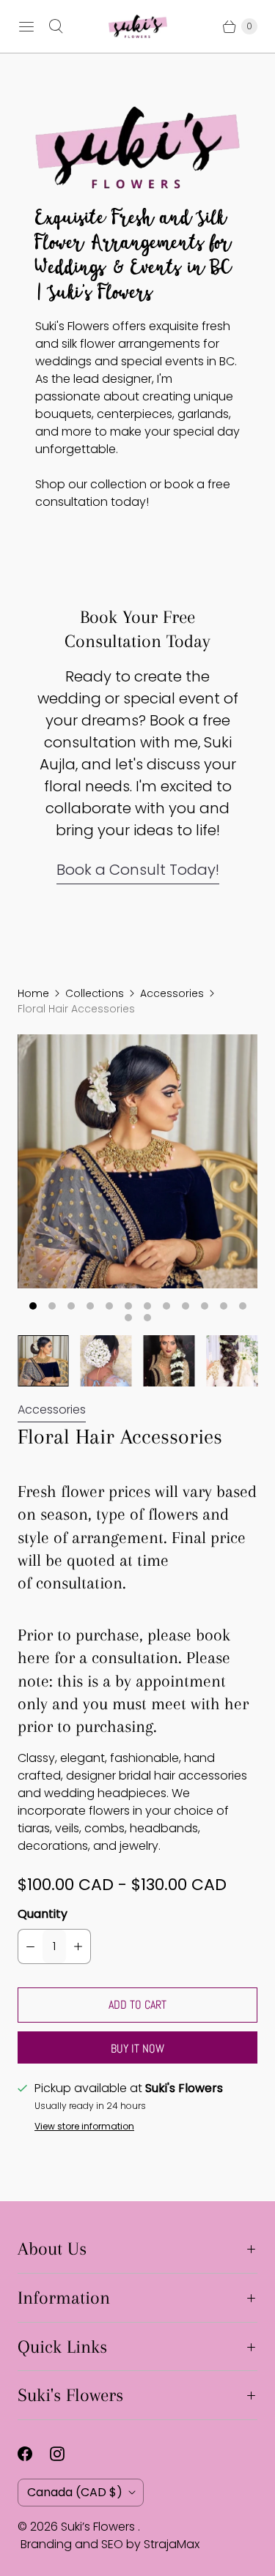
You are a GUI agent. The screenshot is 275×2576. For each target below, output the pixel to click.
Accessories (172, 993)
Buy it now (137, 2049)
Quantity (43, 1914)
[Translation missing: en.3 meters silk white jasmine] (106, 1361)
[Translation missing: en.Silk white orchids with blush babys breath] (43, 1361)
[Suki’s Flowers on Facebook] (34, 2454)
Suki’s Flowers (99, 2527)
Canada (75, 2492)
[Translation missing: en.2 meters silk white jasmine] (169, 1361)
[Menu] (26, 26)
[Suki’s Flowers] (138, 26)
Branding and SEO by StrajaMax (110, 2544)
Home (33, 993)
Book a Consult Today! (138, 870)
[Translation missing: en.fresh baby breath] (232, 1361)
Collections (95, 993)
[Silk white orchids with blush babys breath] (137, 1161)
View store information (84, 2127)
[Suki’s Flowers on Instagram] (66, 2454)
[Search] (56, 26)
